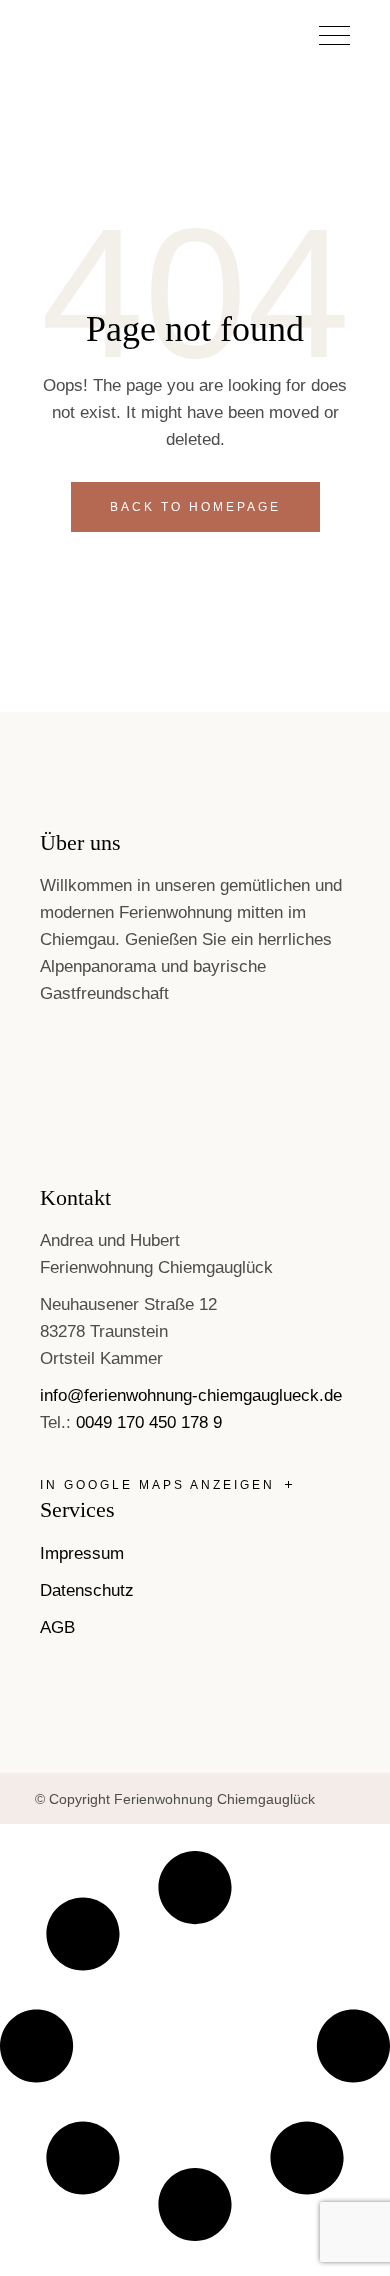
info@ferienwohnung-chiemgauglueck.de (191, 1395)
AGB (57, 1627)
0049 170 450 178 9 (149, 1422)
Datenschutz (87, 1590)
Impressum (82, 1553)
